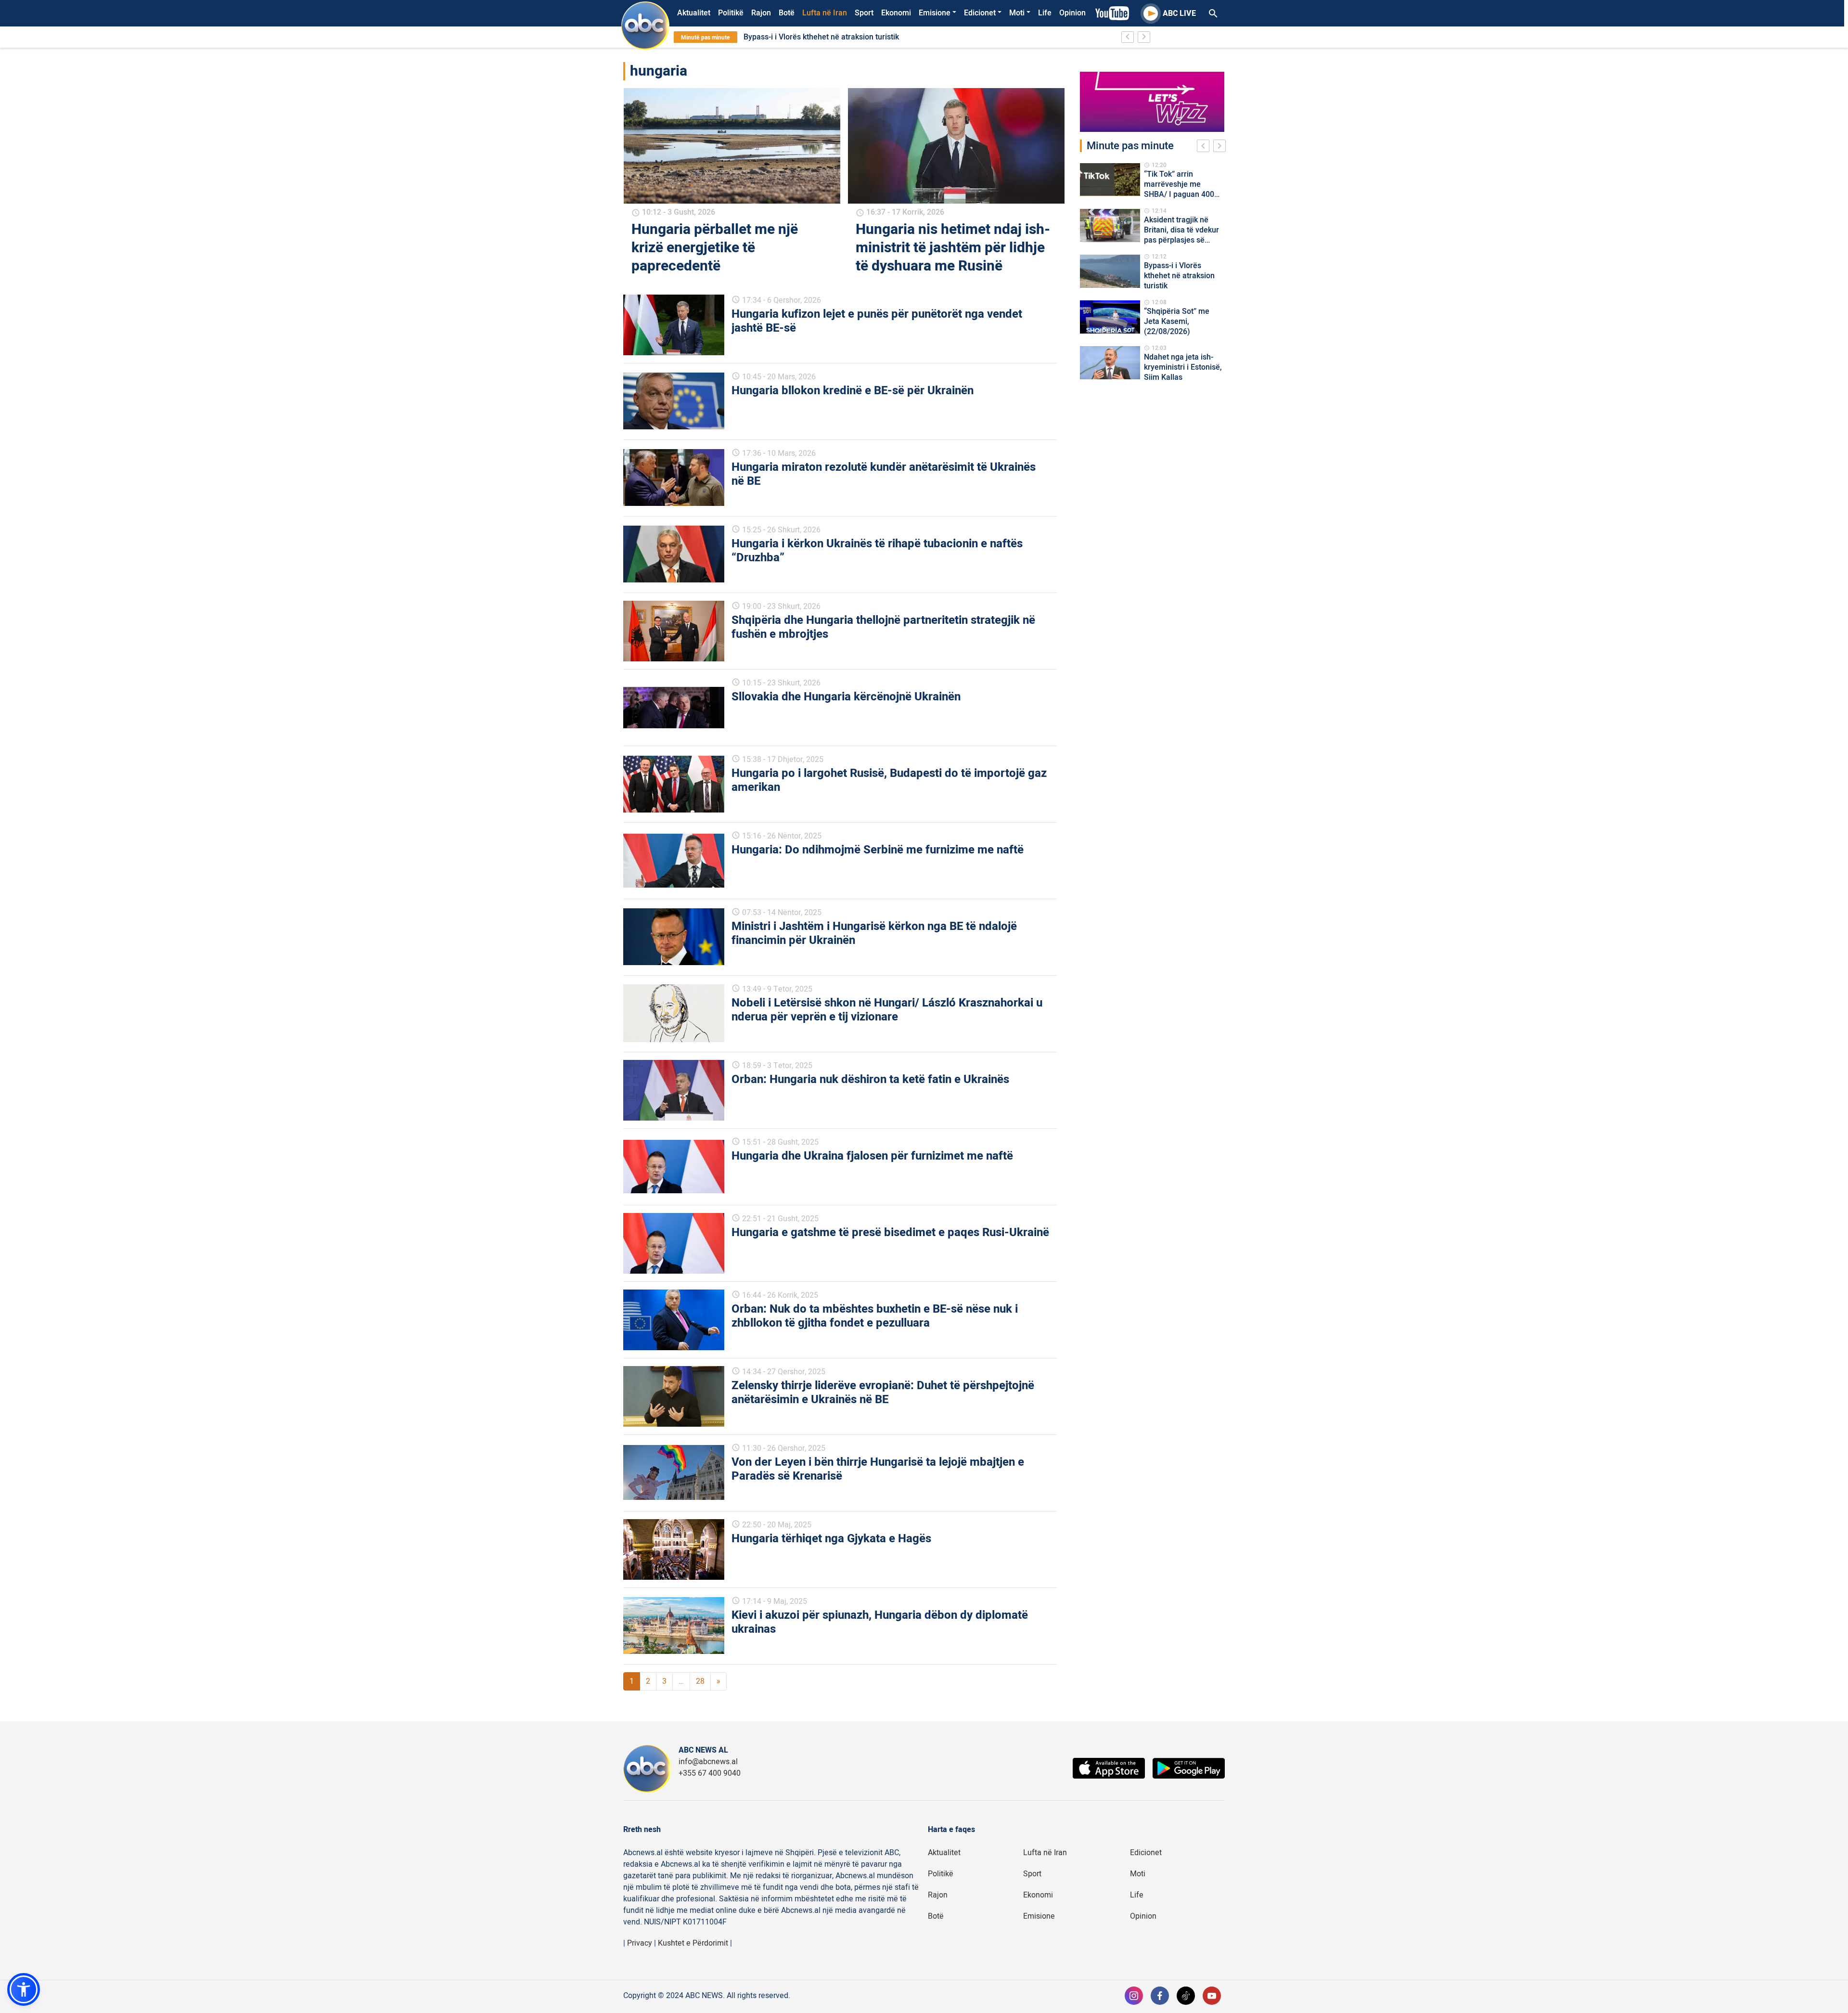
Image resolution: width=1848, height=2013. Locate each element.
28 (700, 1681)
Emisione (935, 13)
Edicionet (980, 13)
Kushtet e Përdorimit (693, 1943)
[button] (24, 1989)
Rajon (761, 13)
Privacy (640, 1943)
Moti (1017, 13)
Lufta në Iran (825, 13)
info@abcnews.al (708, 1762)
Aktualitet (694, 13)
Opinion (1072, 13)
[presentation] (1205, 147)
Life (1045, 13)
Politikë (731, 13)
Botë (787, 13)
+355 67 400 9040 (710, 1773)
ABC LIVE (1179, 13)
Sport (864, 13)
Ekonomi (896, 13)
